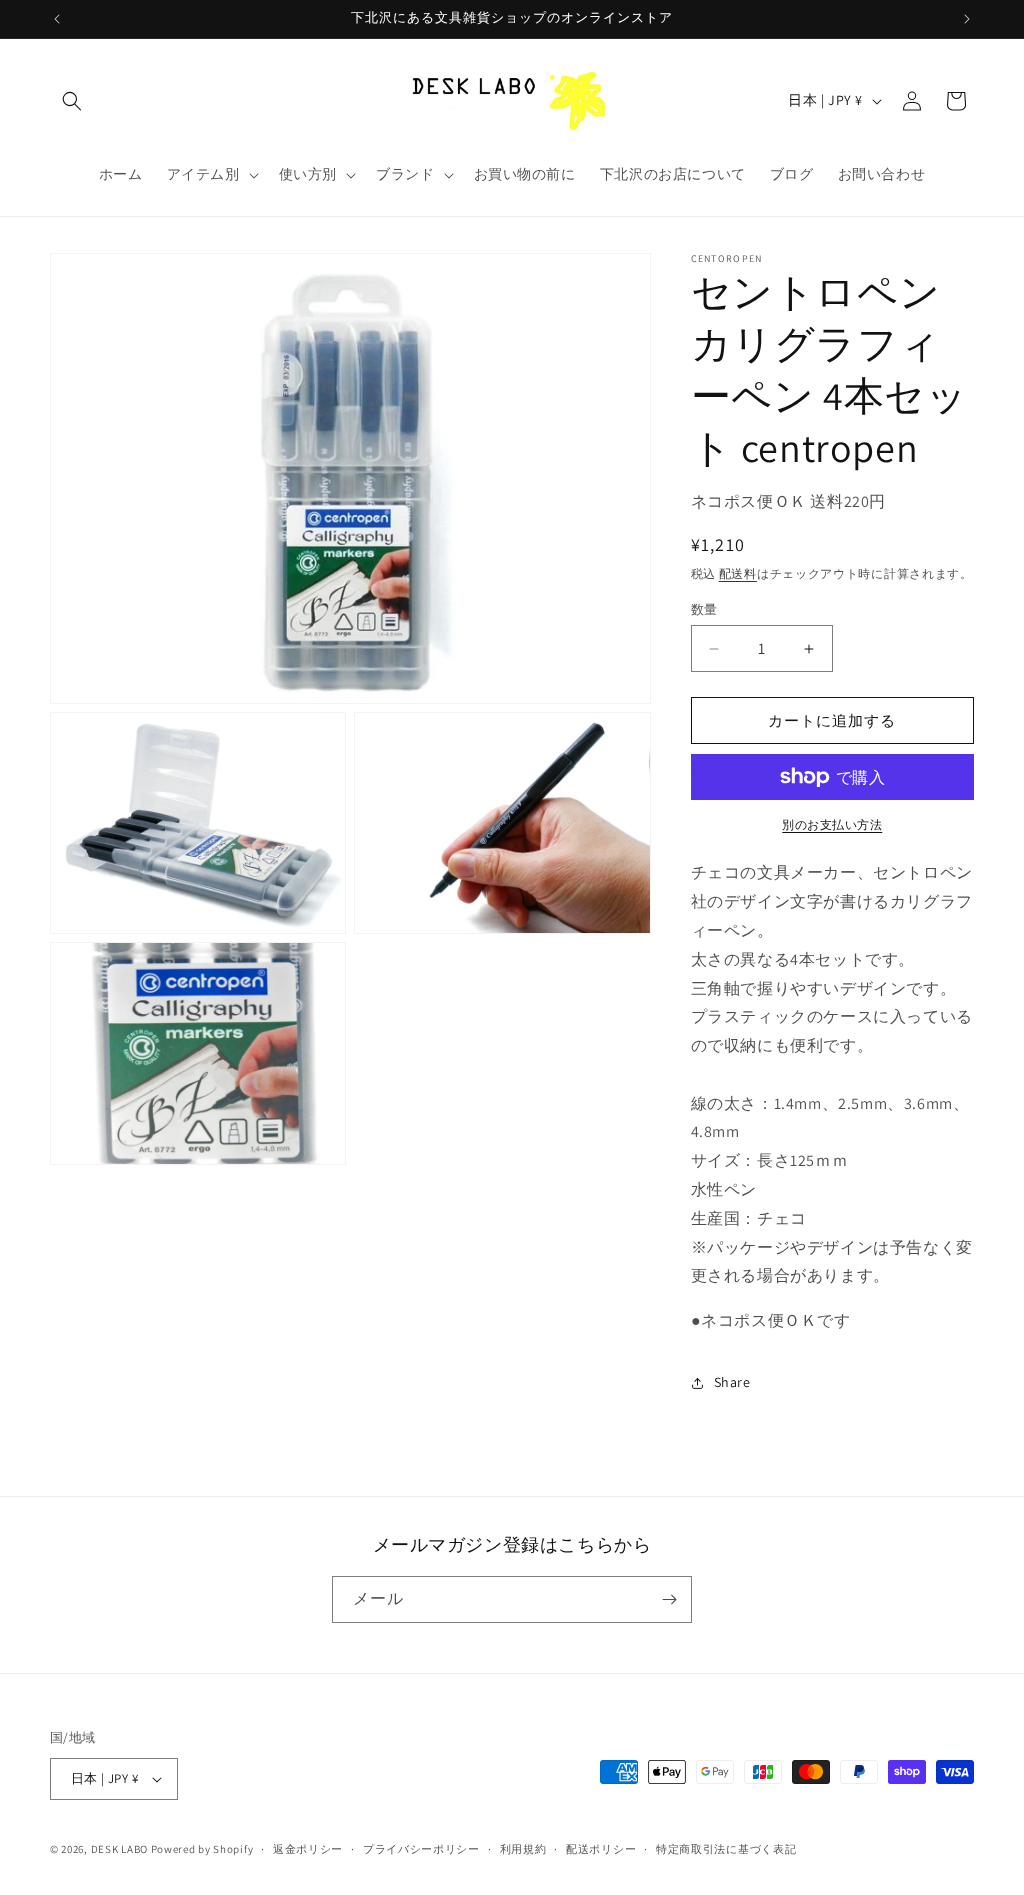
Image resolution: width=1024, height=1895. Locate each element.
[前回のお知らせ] (57, 19)
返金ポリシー (308, 1849)
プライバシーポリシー (421, 1849)
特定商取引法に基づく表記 (726, 1849)
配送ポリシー (601, 1849)
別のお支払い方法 (832, 824)
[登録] (669, 1599)
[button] (72, 101)
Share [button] (732, 1382)
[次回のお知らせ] (967, 19)
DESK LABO (119, 1849)
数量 (704, 609)
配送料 (738, 573)
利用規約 (523, 1849)
